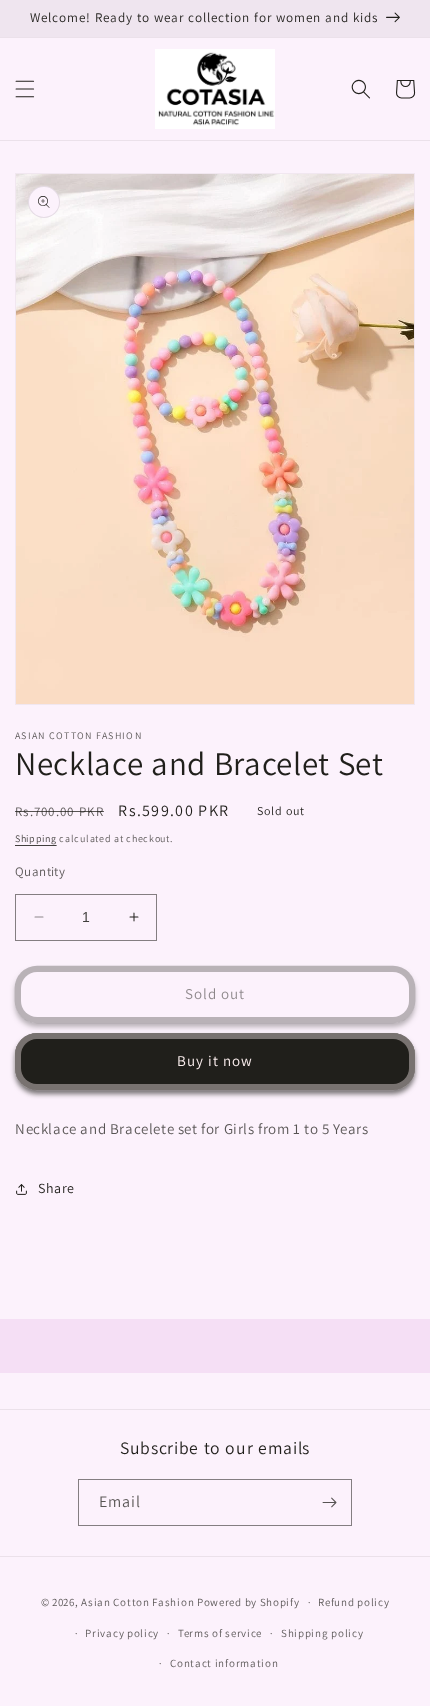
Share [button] (56, 1188)
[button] (25, 89)
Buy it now (215, 1060)
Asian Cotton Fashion (137, 1602)
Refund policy (353, 1602)
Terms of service (220, 1633)
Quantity (40, 871)
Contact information (224, 1663)
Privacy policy (122, 1633)
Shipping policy (322, 1633)
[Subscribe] (329, 1502)
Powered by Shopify (248, 1602)
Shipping (36, 838)
